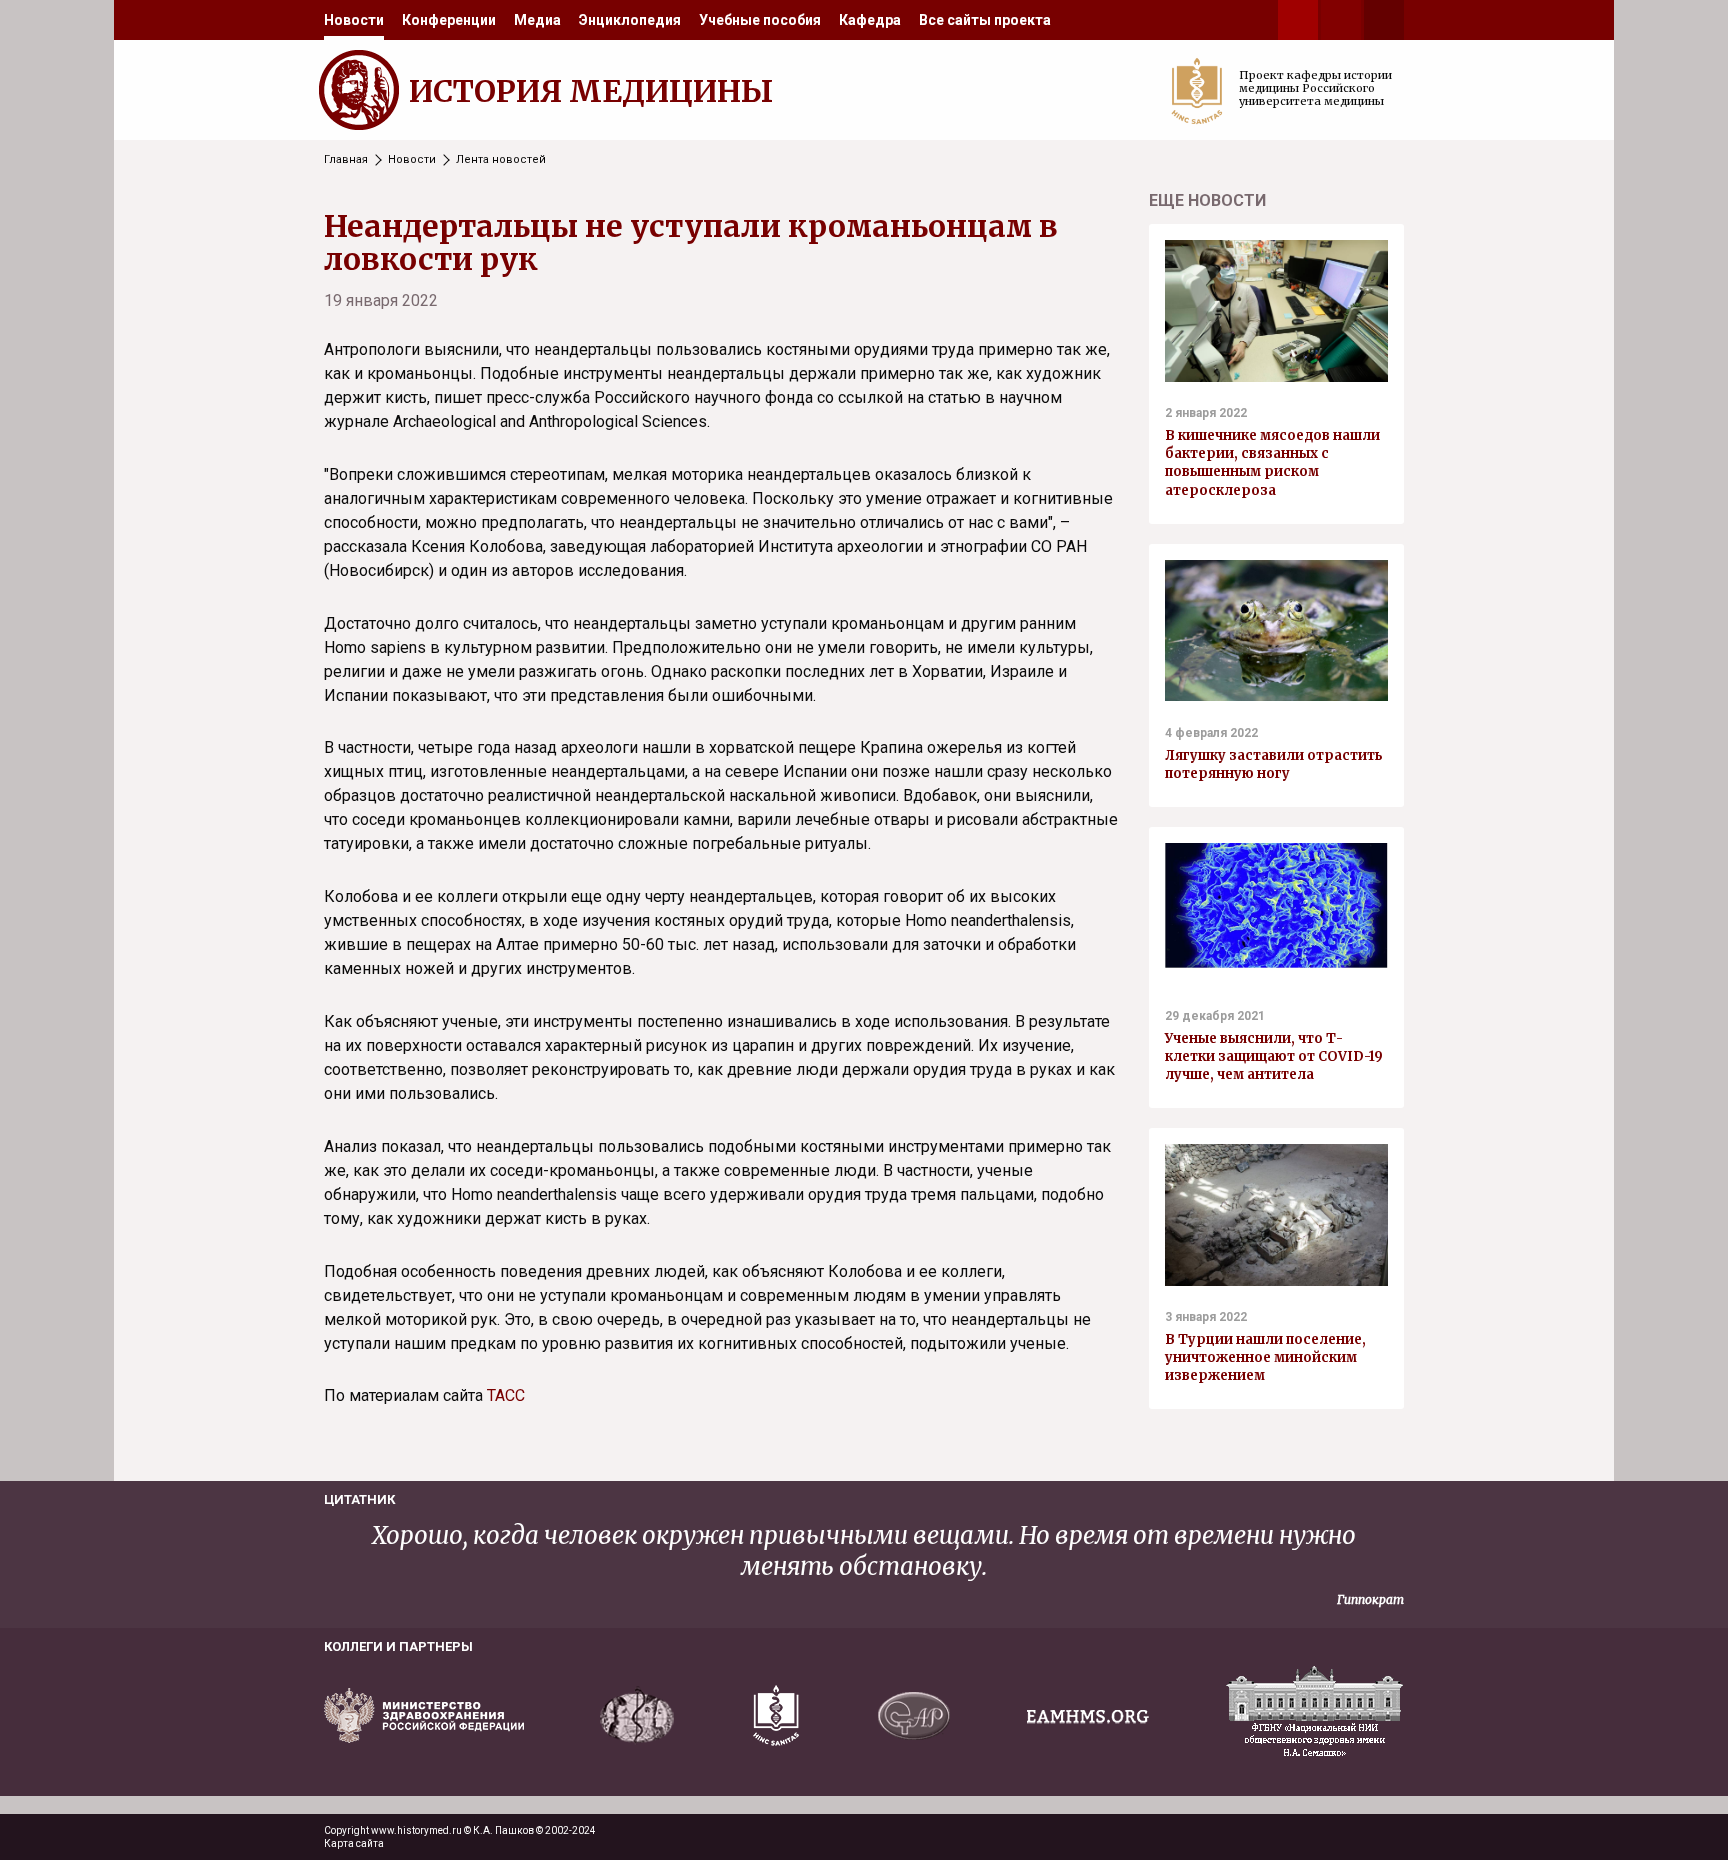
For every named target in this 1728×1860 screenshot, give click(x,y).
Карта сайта (354, 1843)
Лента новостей (501, 159)
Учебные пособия (760, 20)
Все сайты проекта (985, 20)
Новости (354, 20)
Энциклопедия (630, 20)
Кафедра (870, 20)
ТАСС (506, 1395)
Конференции (449, 20)
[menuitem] (354, 20)
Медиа (537, 20)
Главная (346, 159)
